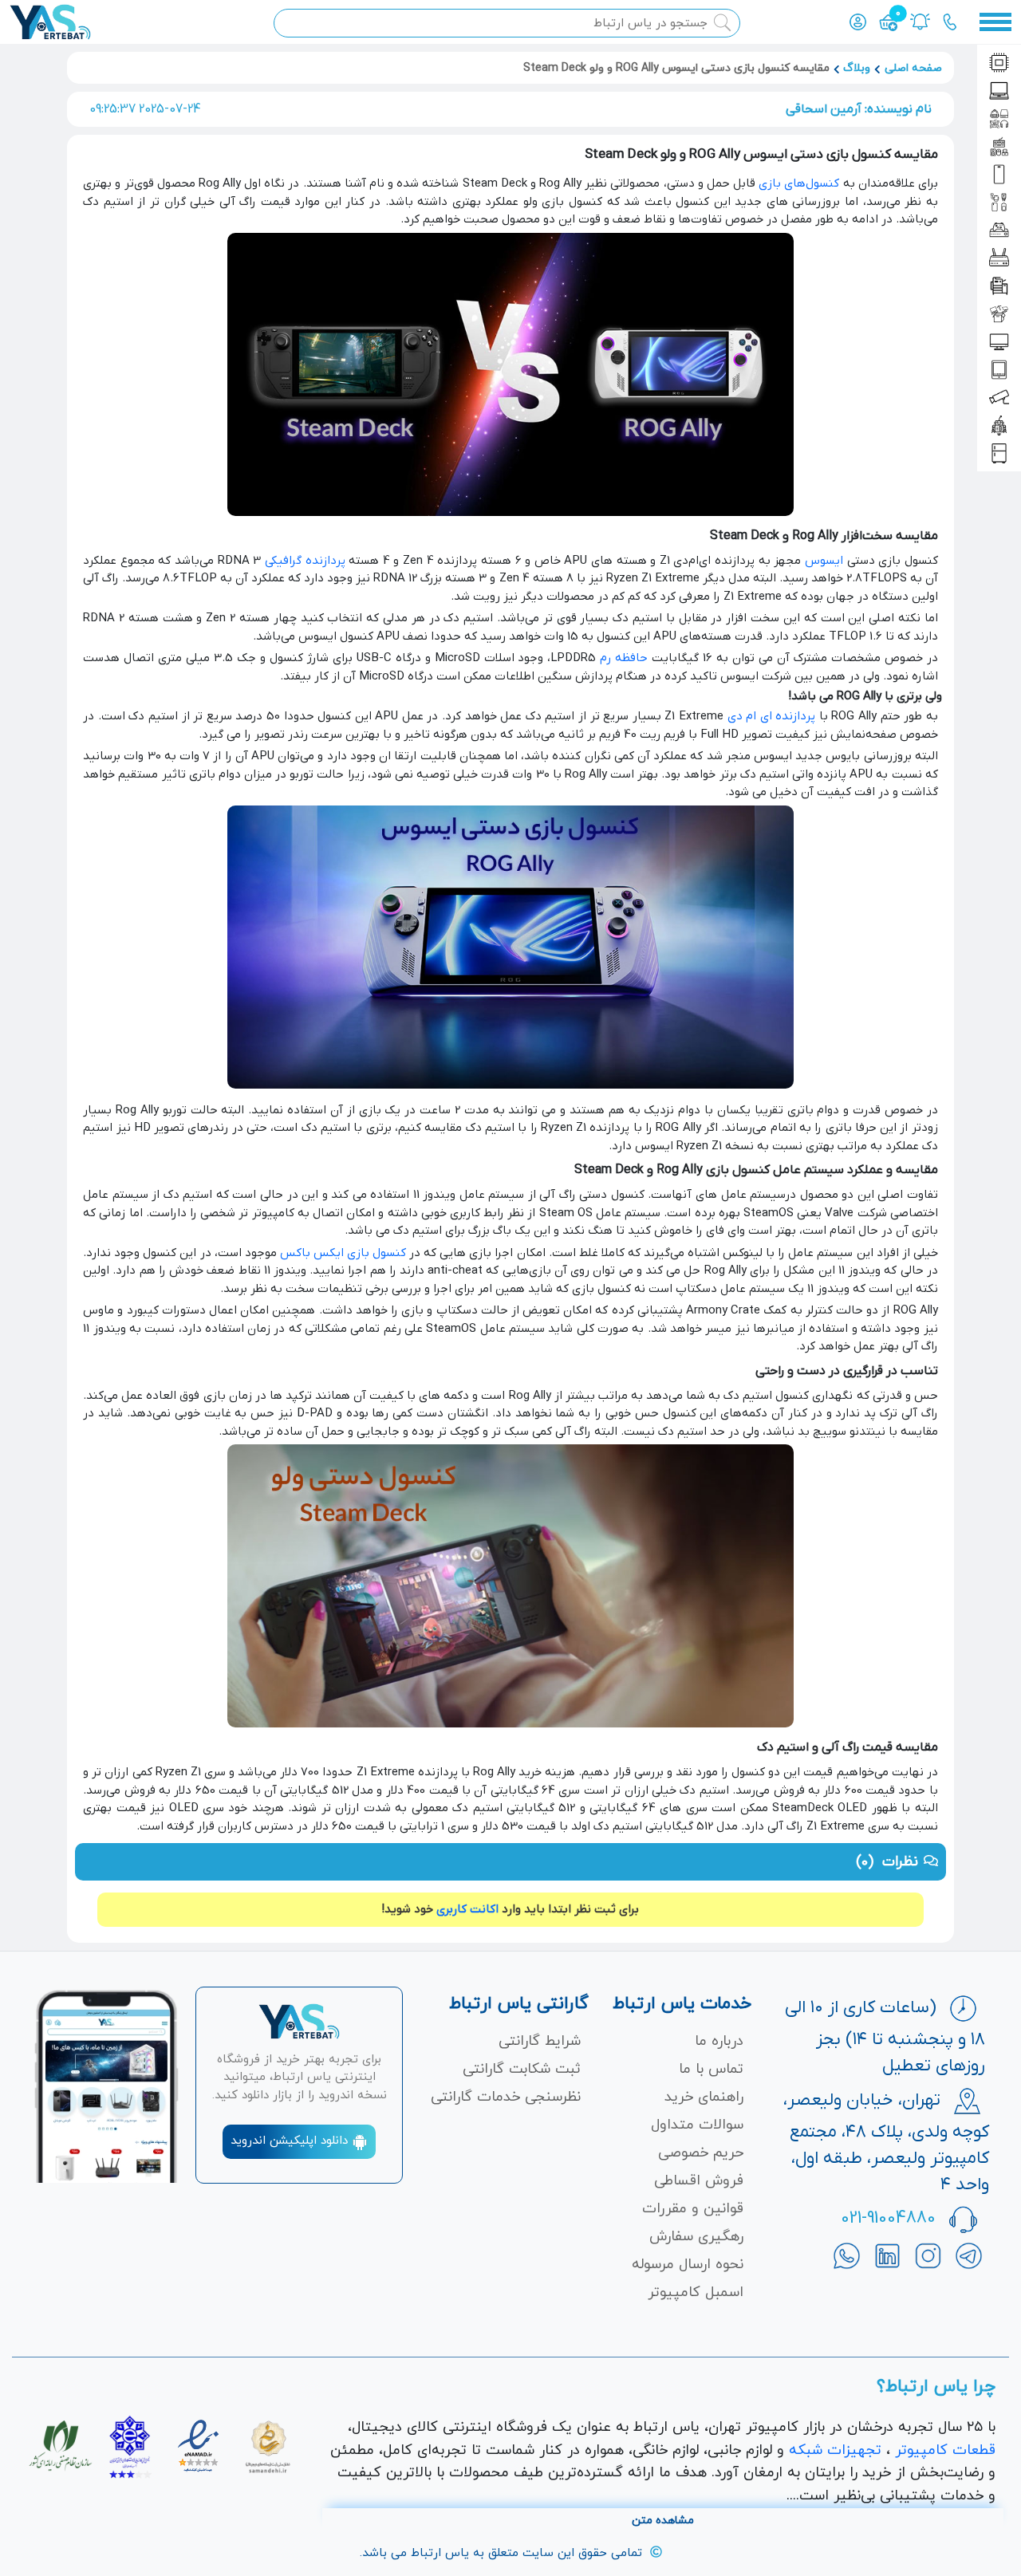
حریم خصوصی (701, 2153)
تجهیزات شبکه (835, 2450)
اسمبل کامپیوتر (696, 2292)
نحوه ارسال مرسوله (688, 2265)
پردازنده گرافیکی (305, 561)
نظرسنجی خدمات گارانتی (506, 2097)
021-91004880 (888, 2218)
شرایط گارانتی (540, 2041)
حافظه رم (624, 658)
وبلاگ (857, 68)
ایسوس (824, 561)
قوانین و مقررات (693, 2209)
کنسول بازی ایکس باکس (343, 1253)
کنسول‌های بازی (799, 183)
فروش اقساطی (699, 2181)
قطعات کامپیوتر (945, 2450)
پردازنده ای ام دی (772, 716)
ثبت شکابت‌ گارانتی (522, 2069)
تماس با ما (711, 2069)
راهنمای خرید (704, 2097)
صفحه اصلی (913, 68)
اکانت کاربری (467, 1909)
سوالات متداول (697, 2125)
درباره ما (719, 2041)
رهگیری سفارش (696, 2237)
